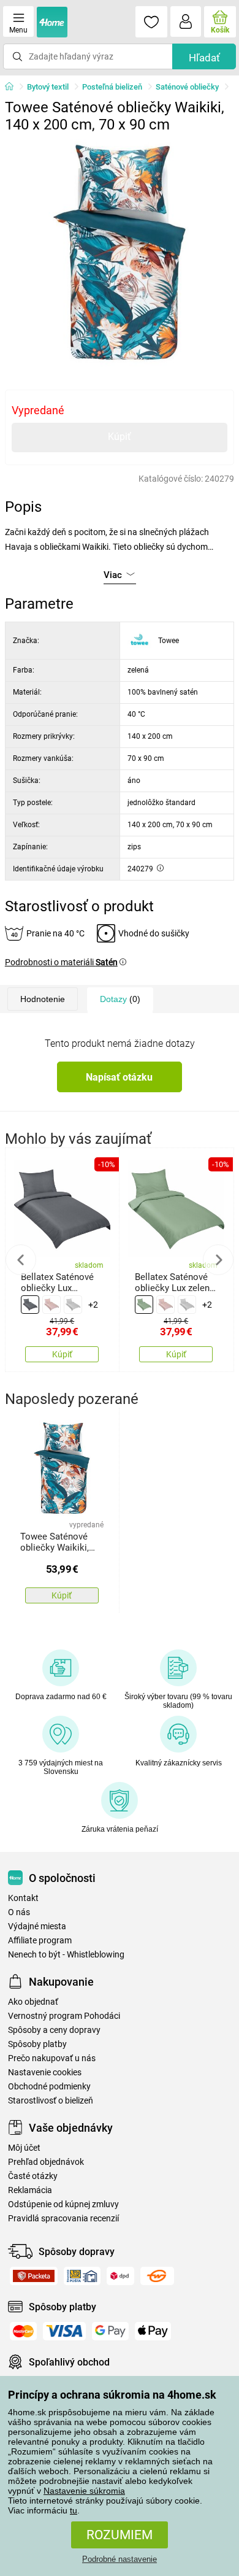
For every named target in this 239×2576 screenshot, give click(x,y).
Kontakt (23, 1898)
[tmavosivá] (30, 1305)
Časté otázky (33, 2176)
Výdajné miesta (37, 1926)
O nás (19, 1912)
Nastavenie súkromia (84, 2491)
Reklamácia (30, 2190)
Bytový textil (48, 87)
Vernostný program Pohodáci (64, 2016)
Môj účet (24, 2148)
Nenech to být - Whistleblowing (66, 1955)
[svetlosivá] (73, 1305)
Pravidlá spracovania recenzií (63, 2219)
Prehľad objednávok (46, 2162)
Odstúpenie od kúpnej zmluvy (63, 2204)
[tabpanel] (120, 253)
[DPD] (120, 2276)
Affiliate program (40, 1941)
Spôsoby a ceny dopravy (54, 2030)
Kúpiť (120, 437)
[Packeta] (34, 2276)
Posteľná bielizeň (112, 87)
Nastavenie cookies (45, 2073)
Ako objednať (33, 2002)
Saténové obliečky (187, 87)
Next (218, 1260)
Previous (21, 1260)
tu (74, 2510)
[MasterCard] (23, 2331)
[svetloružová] (51, 1305)
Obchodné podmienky (49, 2087)
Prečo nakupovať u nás (52, 2058)
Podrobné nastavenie (120, 2559)
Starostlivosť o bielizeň (51, 2101)
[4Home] (13, 87)
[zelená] (144, 1305)
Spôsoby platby (37, 2044)
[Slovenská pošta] (82, 2276)
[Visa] (64, 2331)
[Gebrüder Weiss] (157, 2276)
